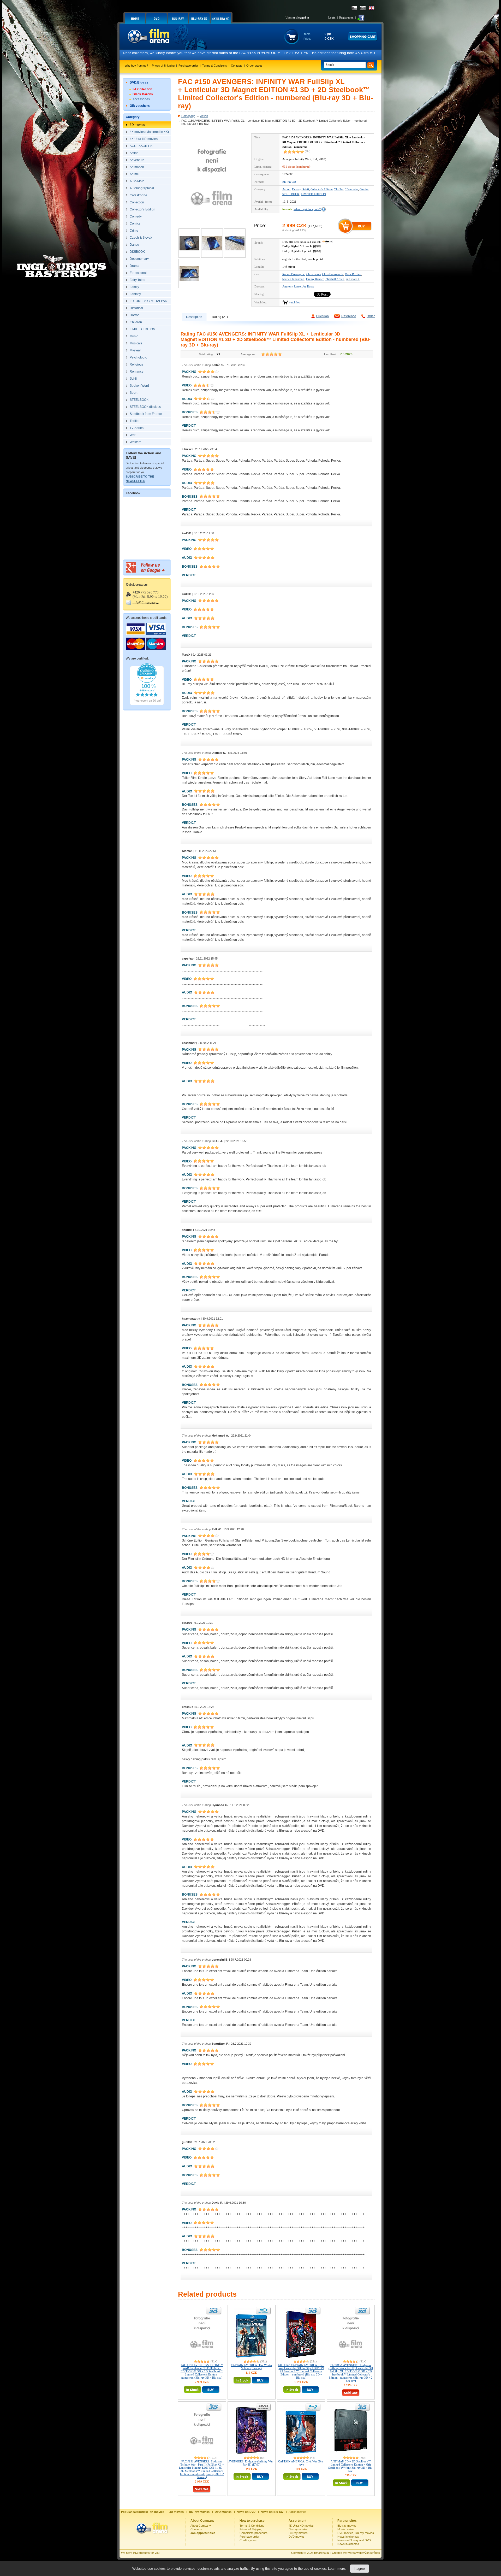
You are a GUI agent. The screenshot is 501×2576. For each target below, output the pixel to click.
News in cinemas (348, 2537)
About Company (201, 2526)
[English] (371, 8)
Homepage (188, 116)
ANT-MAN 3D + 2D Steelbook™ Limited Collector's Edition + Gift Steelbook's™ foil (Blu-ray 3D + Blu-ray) (351, 2466)
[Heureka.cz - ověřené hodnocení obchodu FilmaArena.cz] (147, 704)
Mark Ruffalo (353, 274)
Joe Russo (308, 286)
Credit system (248, 2540)
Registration (346, 17)
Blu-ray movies (298, 2529)
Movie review (346, 2529)
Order (371, 316)
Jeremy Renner (315, 279)
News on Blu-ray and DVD (354, 2540)
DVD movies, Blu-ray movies (356, 2533)
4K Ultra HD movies (301, 2526)
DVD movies (297, 2537)
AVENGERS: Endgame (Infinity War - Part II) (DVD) (252, 2463)
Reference (349, 316)
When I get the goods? (307, 209)
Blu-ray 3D (289, 182)
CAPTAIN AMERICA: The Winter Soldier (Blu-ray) (252, 2367)
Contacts (237, 66)
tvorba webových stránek (364, 2553)
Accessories (141, 99)
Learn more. (337, 2569)
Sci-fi (306, 189)
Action (204, 116)
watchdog (294, 302)
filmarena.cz (322, 2553)
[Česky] (354, 8)
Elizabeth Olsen (335, 279)
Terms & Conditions (215, 66)
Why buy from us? (136, 66)
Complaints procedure (254, 2533)
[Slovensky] (363, 8)
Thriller (339, 189)
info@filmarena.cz (146, 602)
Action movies (297, 2512)
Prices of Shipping (163, 66)
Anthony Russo (292, 286)
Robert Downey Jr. (294, 274)
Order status (254, 66)
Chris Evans (314, 274)
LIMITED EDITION (313, 194)
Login (332, 17)
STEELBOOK (291, 194)
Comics (364, 189)
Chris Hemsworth (333, 274)
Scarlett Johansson (293, 279)
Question (322, 316)
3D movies (351, 189)
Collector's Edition (322, 189)
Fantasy (296, 189)
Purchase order (188, 66)
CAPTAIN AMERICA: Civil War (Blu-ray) (301, 2463)
